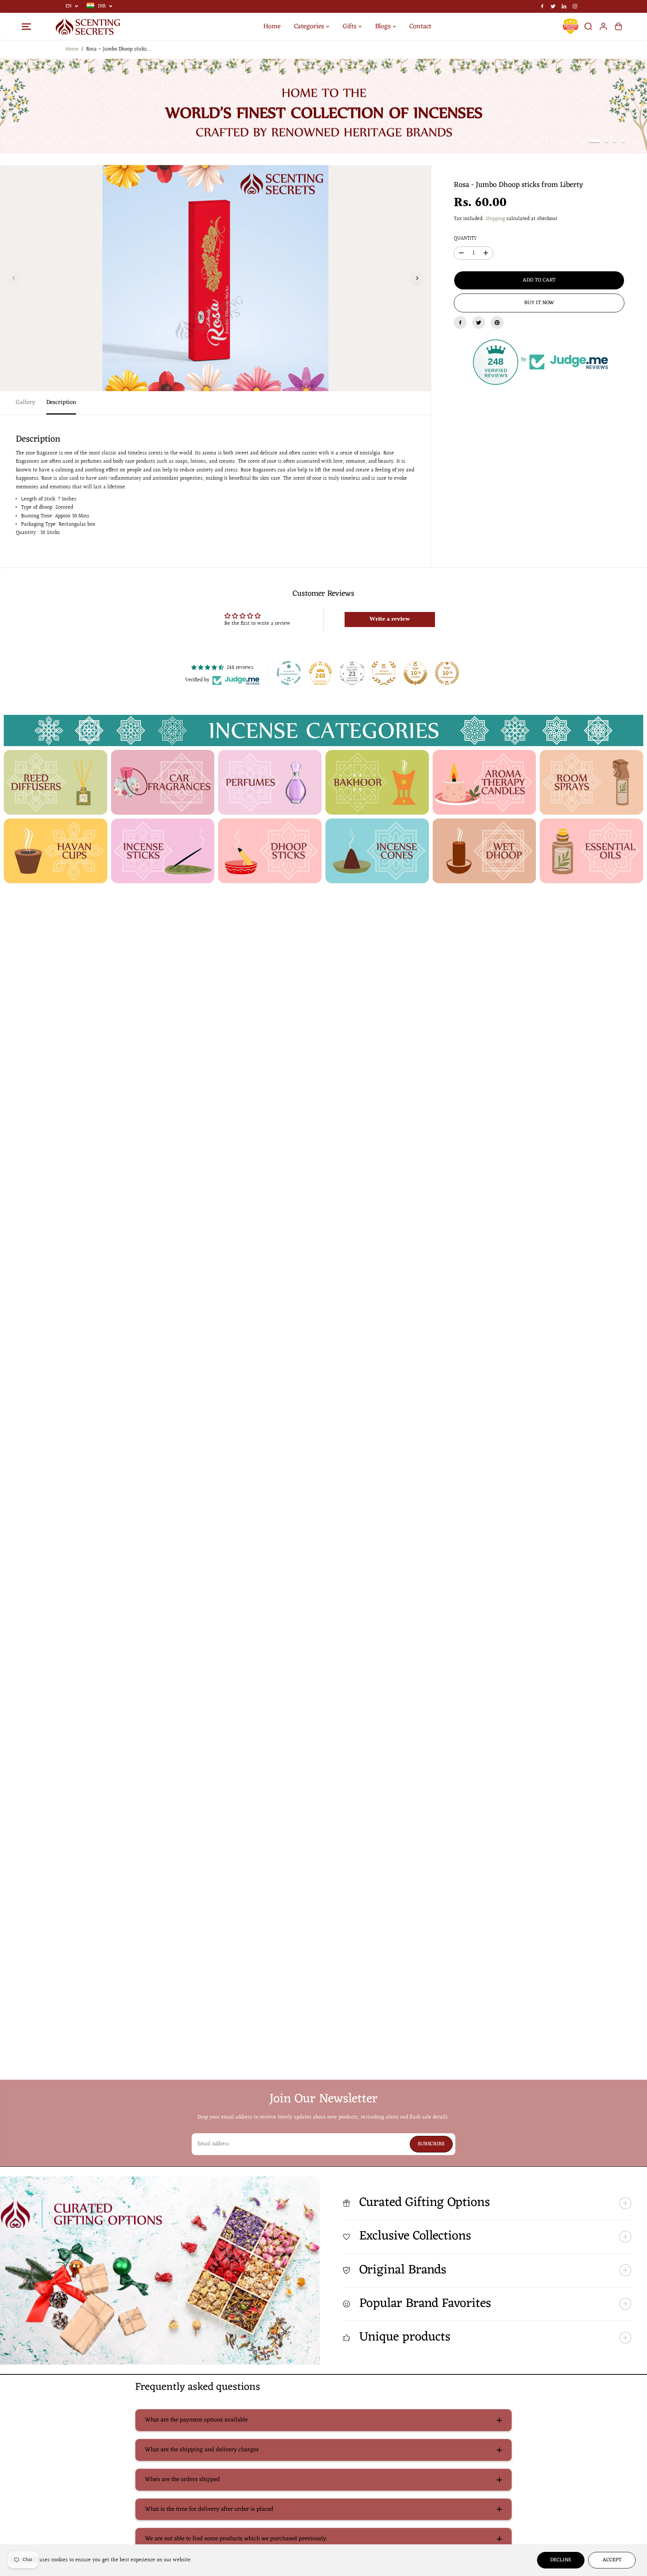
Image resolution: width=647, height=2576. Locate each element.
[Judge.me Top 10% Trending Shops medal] (447, 673)
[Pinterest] (497, 323)
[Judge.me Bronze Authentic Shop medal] (384, 673)
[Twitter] (553, 6)
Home (272, 26)
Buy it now (539, 303)
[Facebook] (542, 6)
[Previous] (14, 278)
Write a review (390, 619)
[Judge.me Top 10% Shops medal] (415, 673)
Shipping (495, 219)
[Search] (588, 26)
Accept (612, 2560)
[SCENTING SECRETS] (88, 27)
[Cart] (618, 26)
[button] (26, 26)
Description (61, 402)
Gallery (25, 402)
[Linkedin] (564, 6)
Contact (420, 26)
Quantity (465, 239)
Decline (561, 2560)
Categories (310, 26)
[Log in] (603, 26)
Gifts (351, 26)
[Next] (417, 278)
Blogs (384, 26)
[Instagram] (575, 6)
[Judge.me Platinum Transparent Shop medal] (289, 673)
